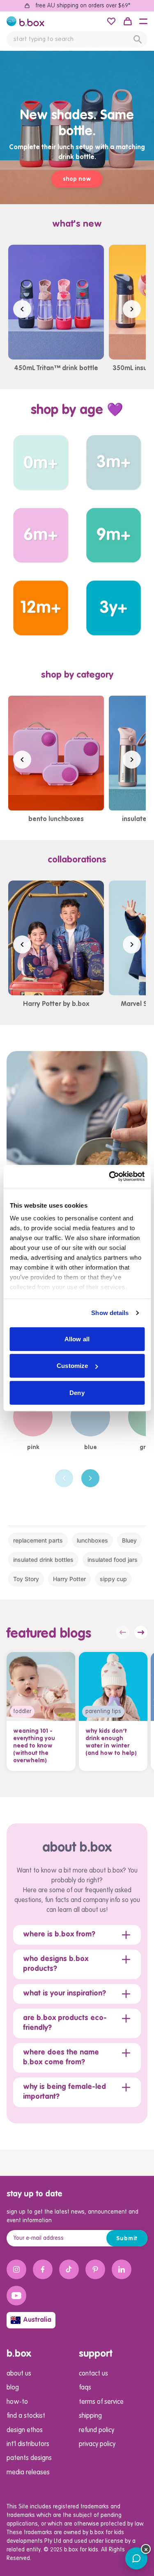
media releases (28, 2473)
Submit (127, 2239)
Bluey (129, 1540)
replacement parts (38, 1540)
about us (19, 2374)
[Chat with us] (136, 2558)
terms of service (101, 2402)
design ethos (25, 2430)
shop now (77, 179)
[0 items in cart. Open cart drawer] (128, 21)
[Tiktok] (69, 2269)
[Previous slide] (22, 309)
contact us (93, 2374)
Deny (77, 1392)
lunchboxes (92, 1540)
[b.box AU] (25, 21)
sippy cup (113, 1579)
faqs (85, 2388)
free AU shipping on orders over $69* (83, 6)
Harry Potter (69, 1579)
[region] (77, 309)
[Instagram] (16, 2269)
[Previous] (64, 1478)
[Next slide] (132, 309)
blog (13, 2388)
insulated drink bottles (43, 1560)
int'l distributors (28, 2444)
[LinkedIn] (122, 2269)
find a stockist (26, 2416)
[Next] (90, 1478)
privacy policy (97, 2444)
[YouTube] (16, 2296)
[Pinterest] (95, 2269)
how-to (17, 2402)
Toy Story (26, 1579)
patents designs (29, 2458)
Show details (110, 1313)
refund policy (97, 2430)
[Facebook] (43, 2269)
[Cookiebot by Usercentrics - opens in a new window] (110, 1176)
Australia (37, 2320)
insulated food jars (113, 1560)
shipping (90, 2416)
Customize (72, 1366)
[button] (143, 21)
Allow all (77, 1339)
